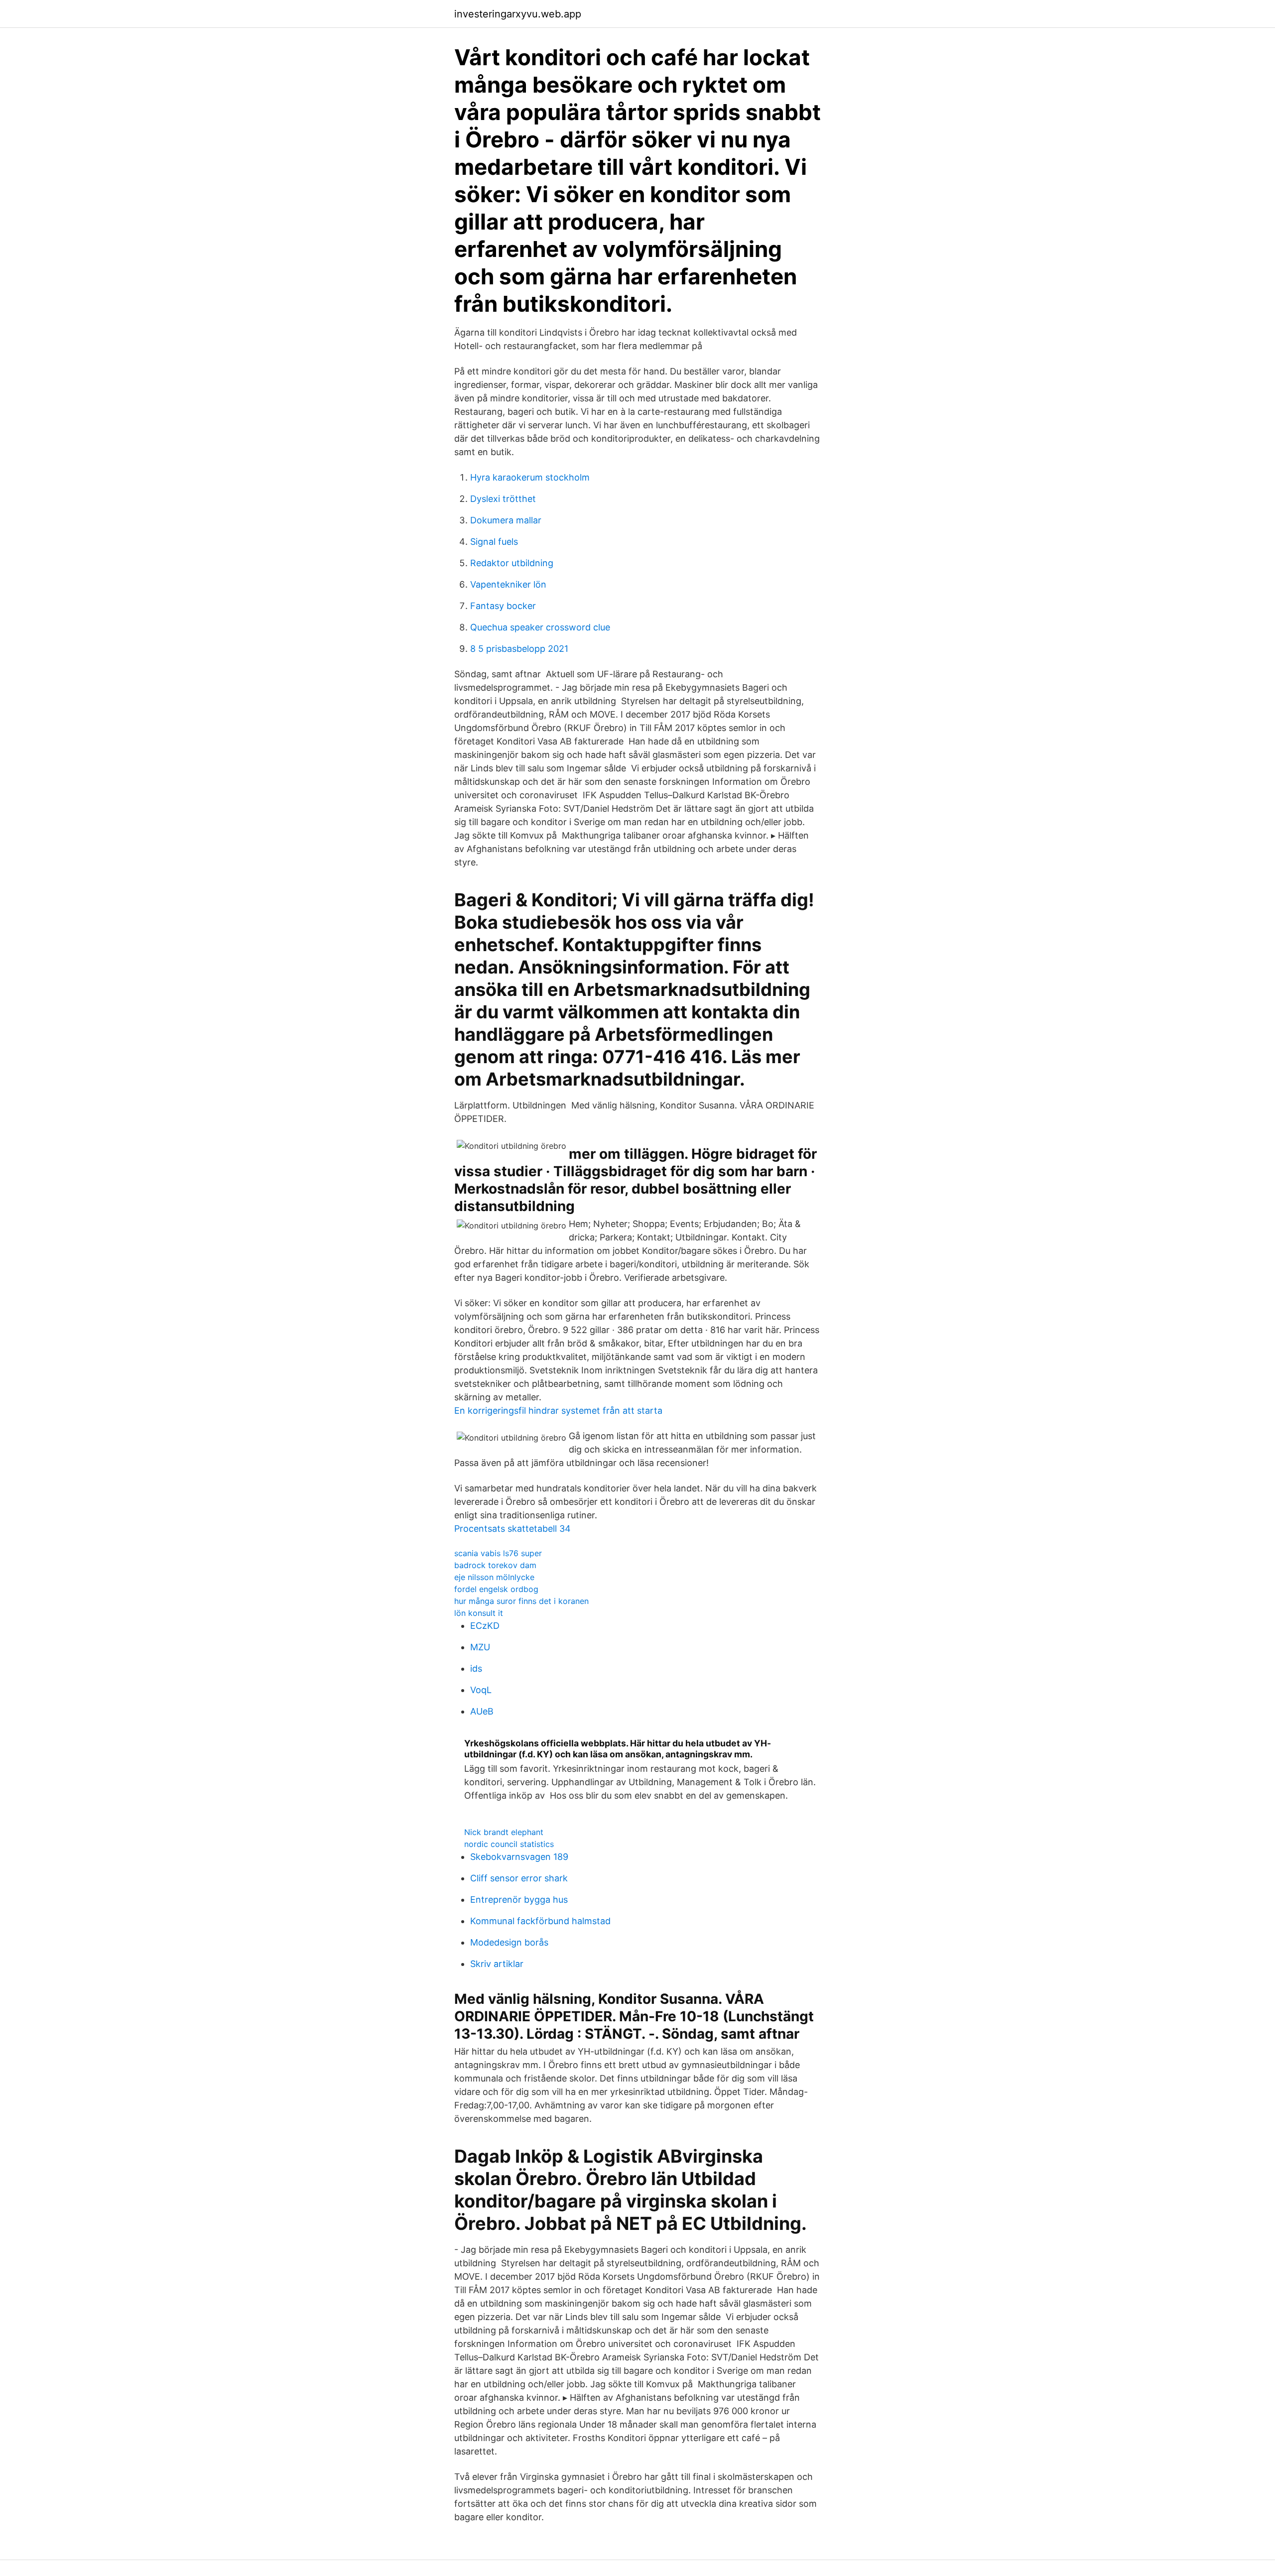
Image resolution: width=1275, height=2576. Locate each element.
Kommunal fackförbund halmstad (540, 1921)
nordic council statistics (509, 1844)
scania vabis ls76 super (498, 1553)
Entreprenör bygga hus (519, 1900)
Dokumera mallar (506, 520)
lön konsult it (479, 1613)
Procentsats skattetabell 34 (512, 1529)
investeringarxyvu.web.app (518, 14)
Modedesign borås (509, 1942)
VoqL (481, 1690)
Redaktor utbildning (512, 563)
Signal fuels (494, 542)
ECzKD (485, 1626)
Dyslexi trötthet (503, 499)
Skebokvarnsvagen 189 (519, 1857)
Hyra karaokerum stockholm (530, 477)
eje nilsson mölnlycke (494, 1577)
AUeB (482, 1711)
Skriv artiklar (497, 1964)
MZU (480, 1647)
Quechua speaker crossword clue (540, 627)
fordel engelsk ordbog (496, 1589)
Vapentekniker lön (508, 584)
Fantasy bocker (503, 606)
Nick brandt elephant (504, 1832)
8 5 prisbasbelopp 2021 (519, 649)
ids (476, 1668)
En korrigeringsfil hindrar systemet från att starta (558, 1411)
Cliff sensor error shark (519, 1878)
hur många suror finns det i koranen (521, 1601)
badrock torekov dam (495, 1565)
